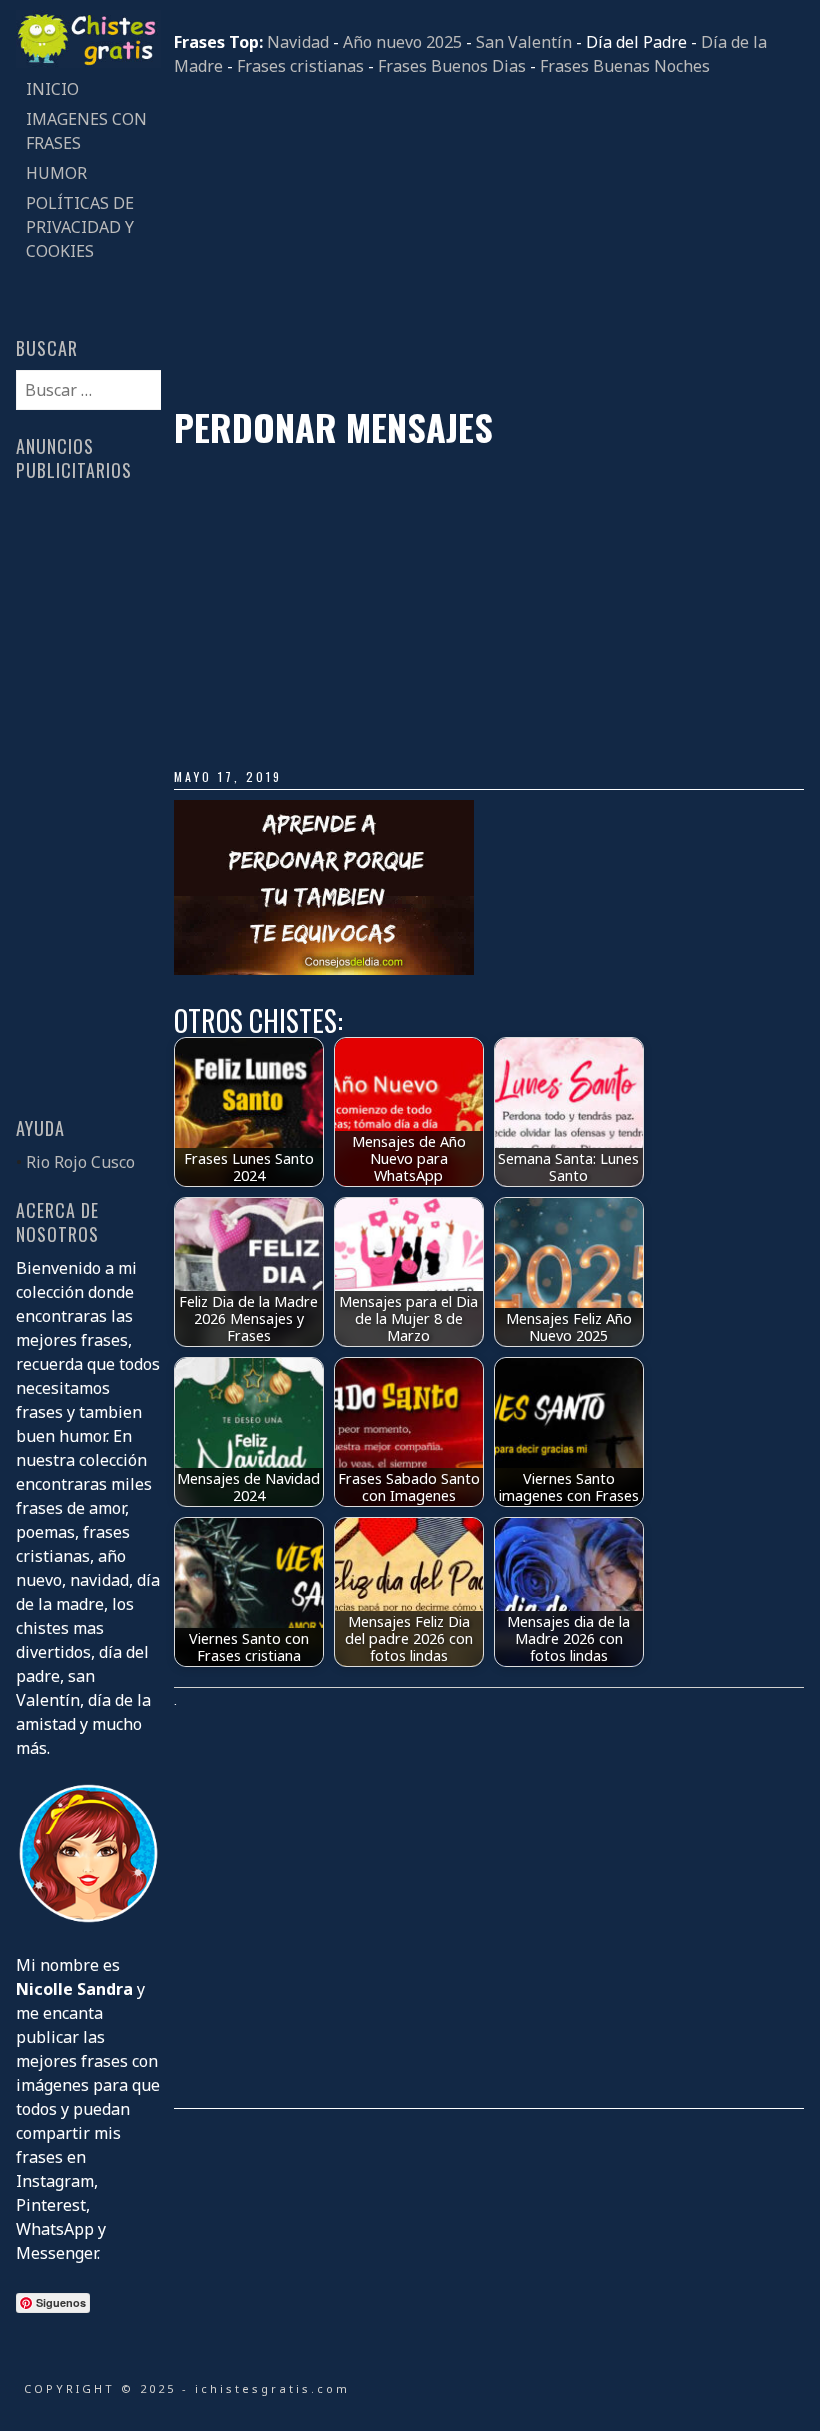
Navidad (298, 42)
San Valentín (524, 42)
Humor (56, 173)
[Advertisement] (489, 242)
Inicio (52, 89)
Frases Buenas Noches (625, 66)
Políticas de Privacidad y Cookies (80, 227)
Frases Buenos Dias (452, 66)
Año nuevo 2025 (402, 42)
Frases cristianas (300, 66)
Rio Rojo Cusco (80, 1162)
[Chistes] (88, 62)
